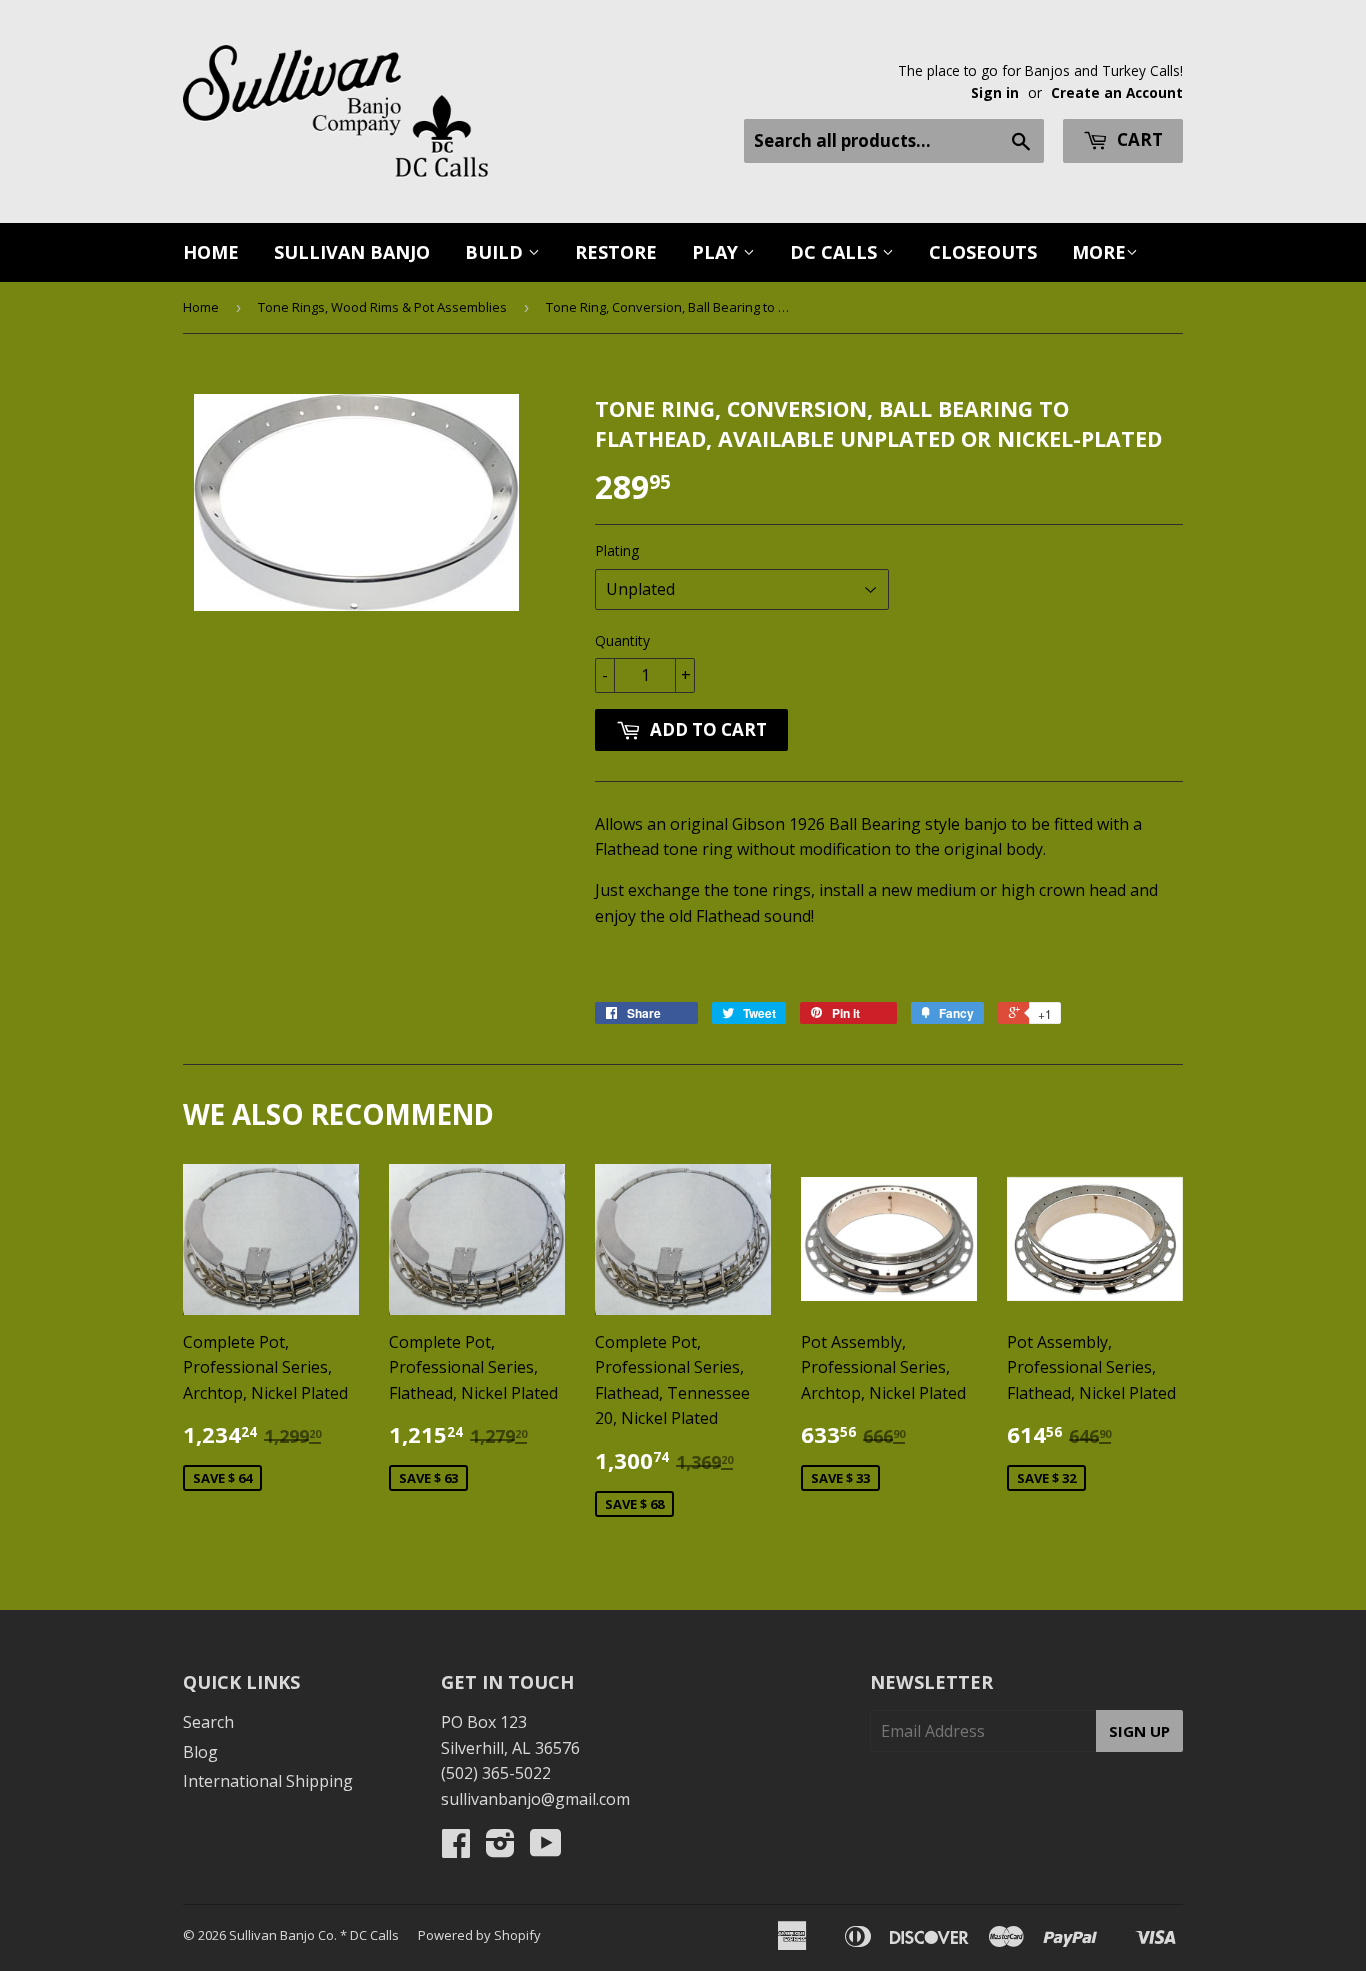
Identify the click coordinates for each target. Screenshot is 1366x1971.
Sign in (995, 92)
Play (717, 252)
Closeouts (983, 252)
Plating (617, 550)
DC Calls (836, 252)
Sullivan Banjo (352, 252)
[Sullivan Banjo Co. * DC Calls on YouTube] (546, 1849)
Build (496, 252)
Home (211, 252)
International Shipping (268, 1781)
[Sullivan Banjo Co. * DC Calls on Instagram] (500, 1849)
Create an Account (1117, 92)
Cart (1138, 139)
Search (208, 1722)
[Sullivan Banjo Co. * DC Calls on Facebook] (456, 1849)
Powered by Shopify (479, 1935)
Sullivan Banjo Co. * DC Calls (314, 1935)
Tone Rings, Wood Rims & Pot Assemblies (382, 307)
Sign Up (1139, 1731)
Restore (616, 252)
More (1099, 252)
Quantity (622, 640)
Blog (200, 1752)
